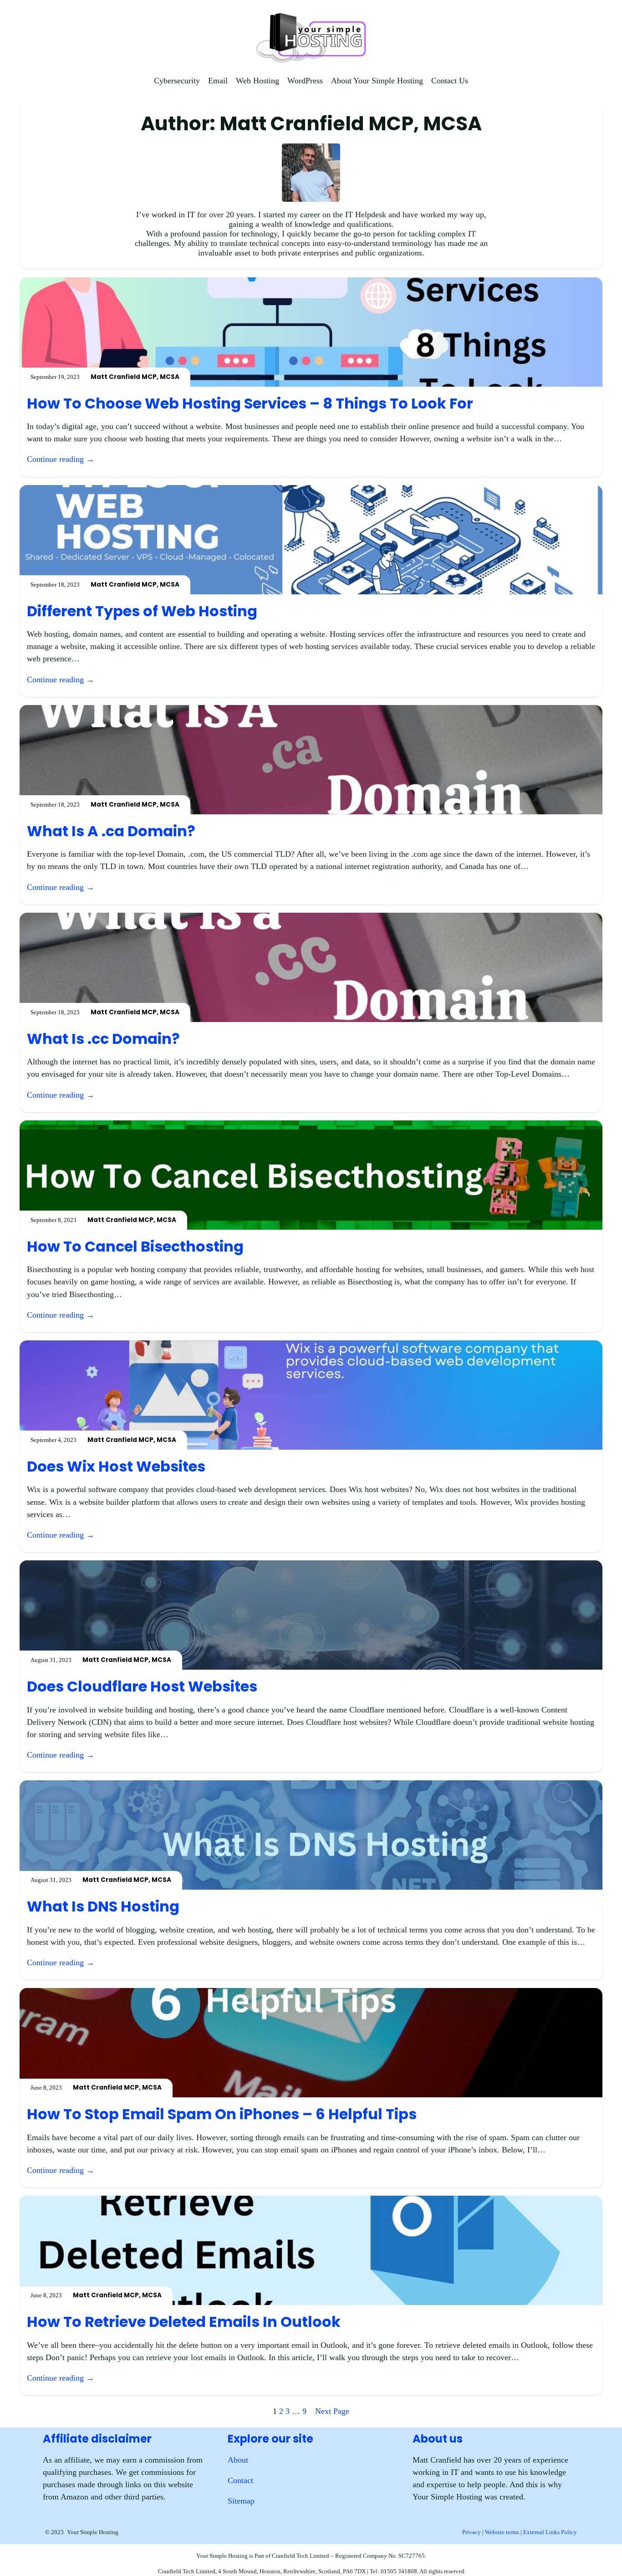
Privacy (472, 2532)
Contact (240, 2480)
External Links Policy (550, 2532)
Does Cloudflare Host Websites (142, 1687)
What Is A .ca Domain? (111, 831)
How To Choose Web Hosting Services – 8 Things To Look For (250, 404)
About (238, 2460)
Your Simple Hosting (93, 2532)
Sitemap (241, 2501)
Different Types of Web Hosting (142, 611)
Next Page (332, 2411)
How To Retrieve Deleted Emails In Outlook (184, 2322)
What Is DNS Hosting (103, 1906)
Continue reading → (61, 459)
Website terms (502, 2532)
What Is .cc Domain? (103, 1039)
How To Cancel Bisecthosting (135, 1247)
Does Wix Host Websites (116, 1467)
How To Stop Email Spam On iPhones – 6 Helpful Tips (222, 2114)
